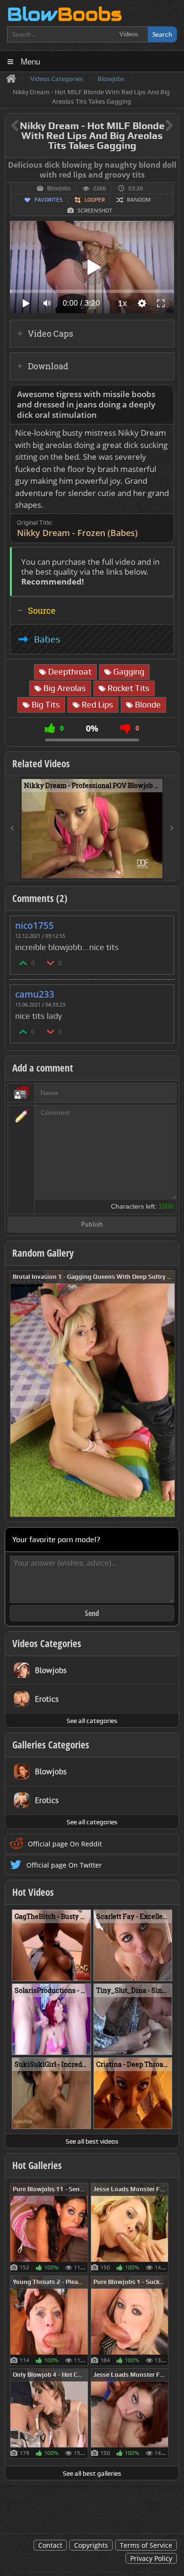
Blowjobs (59, 188)
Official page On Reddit (65, 1844)
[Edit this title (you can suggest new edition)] (156, 126)
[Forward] (172, 829)
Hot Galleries (37, 2165)
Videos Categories (47, 1643)
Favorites (49, 200)
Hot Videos (33, 1892)
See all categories (92, 1721)
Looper (95, 200)
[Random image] (83, 2228)
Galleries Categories (51, 1745)
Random (139, 200)
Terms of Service (146, 2545)
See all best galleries (92, 2473)
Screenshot (95, 211)
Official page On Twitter (64, 1865)
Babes (47, 639)
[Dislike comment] (51, 963)
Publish (92, 1225)
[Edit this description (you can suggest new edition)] (165, 394)
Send (92, 1613)
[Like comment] (24, 963)
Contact (50, 2545)
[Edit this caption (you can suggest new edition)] (171, 165)
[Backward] (12, 829)
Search (162, 34)
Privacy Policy (151, 2558)
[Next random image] (167, 1394)
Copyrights (91, 2545)
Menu (30, 61)
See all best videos (92, 2141)
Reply (162, 922)
